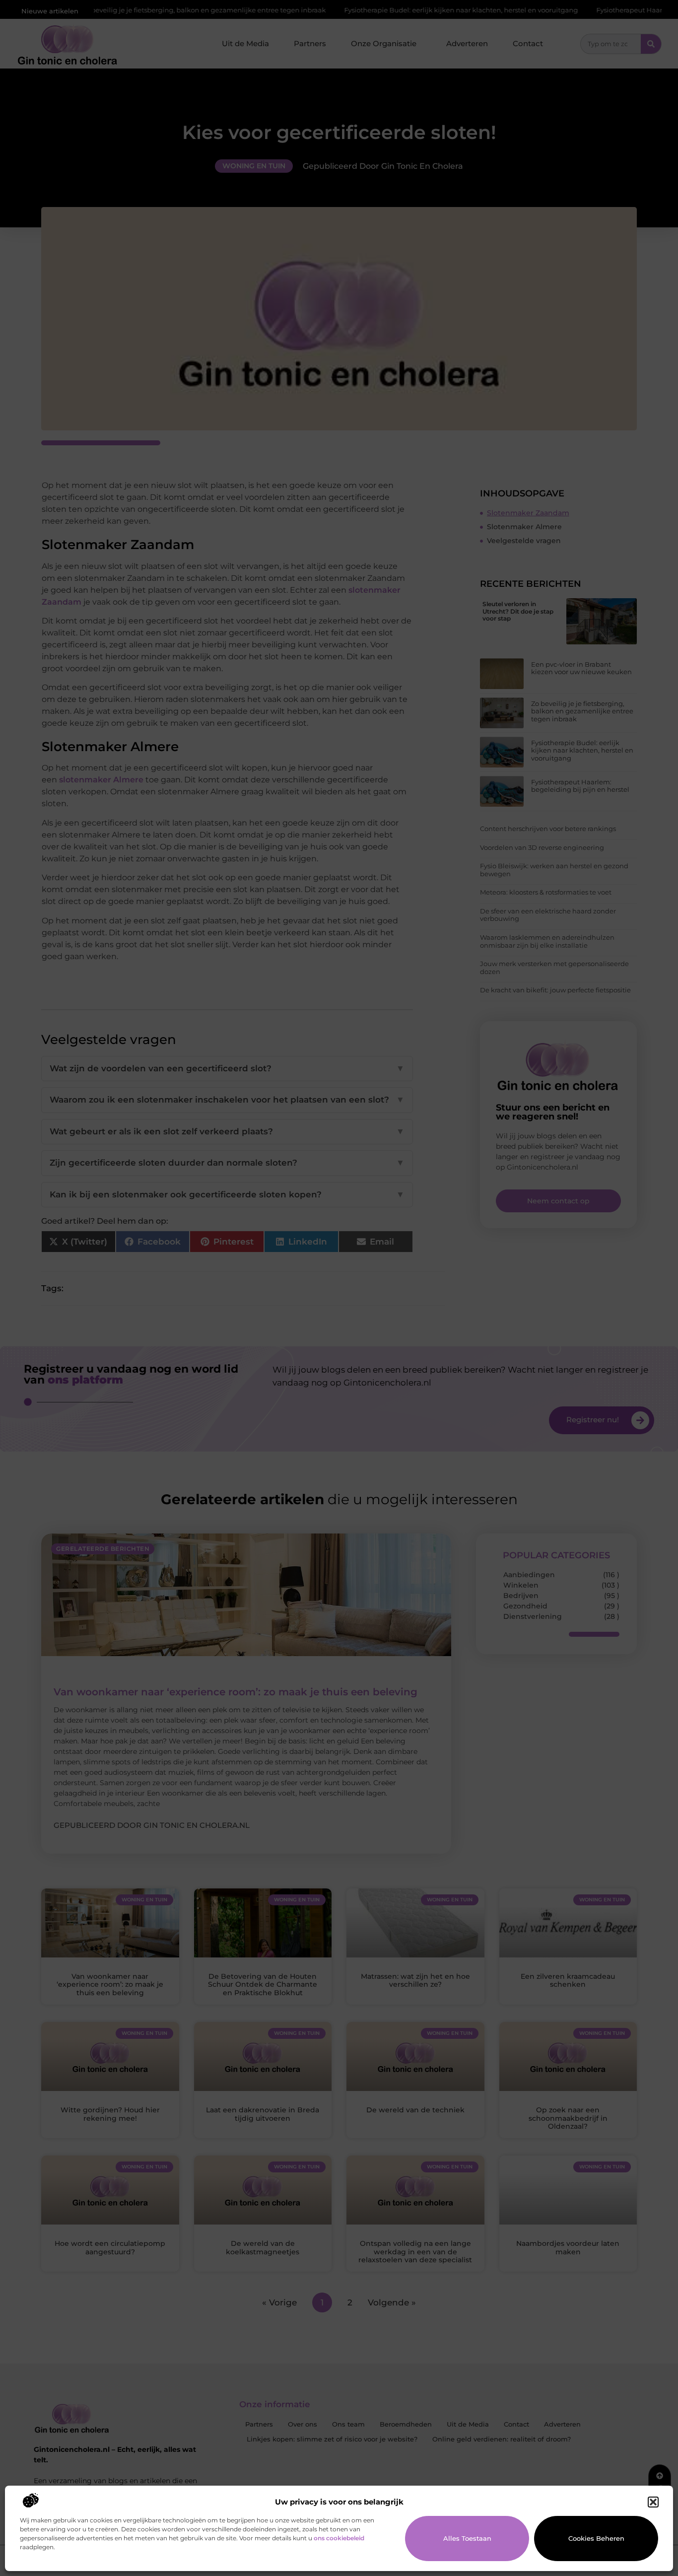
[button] (653, 2502)
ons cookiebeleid (339, 2538)
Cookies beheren (596, 2538)
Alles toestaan (467, 2538)
